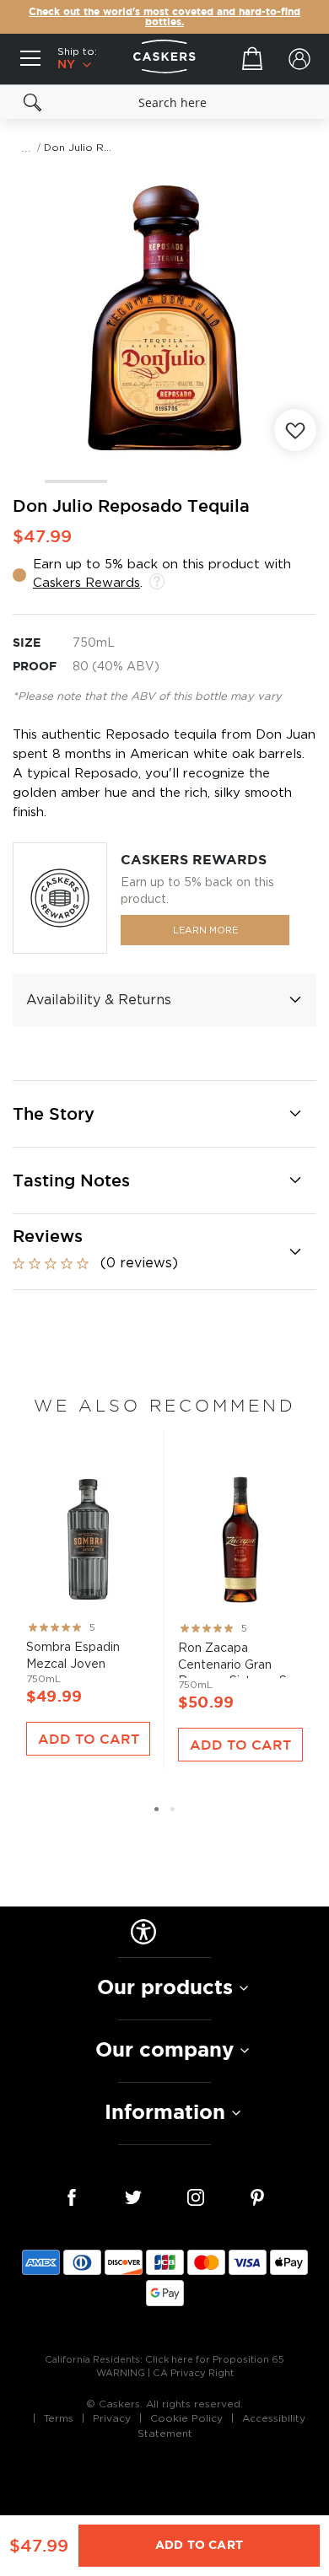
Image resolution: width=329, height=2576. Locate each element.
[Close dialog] (320, 1205)
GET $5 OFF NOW (247, 1318)
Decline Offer (247, 1345)
